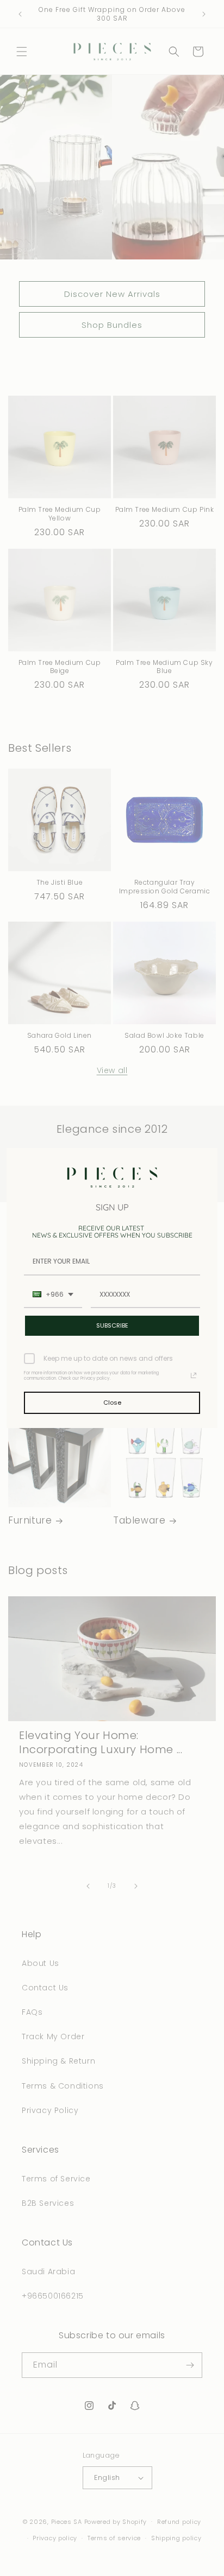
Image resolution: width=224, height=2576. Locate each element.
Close (112, 1403)
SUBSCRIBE (112, 1325)
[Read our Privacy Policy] (194, 1375)
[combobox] (53, 1295)
